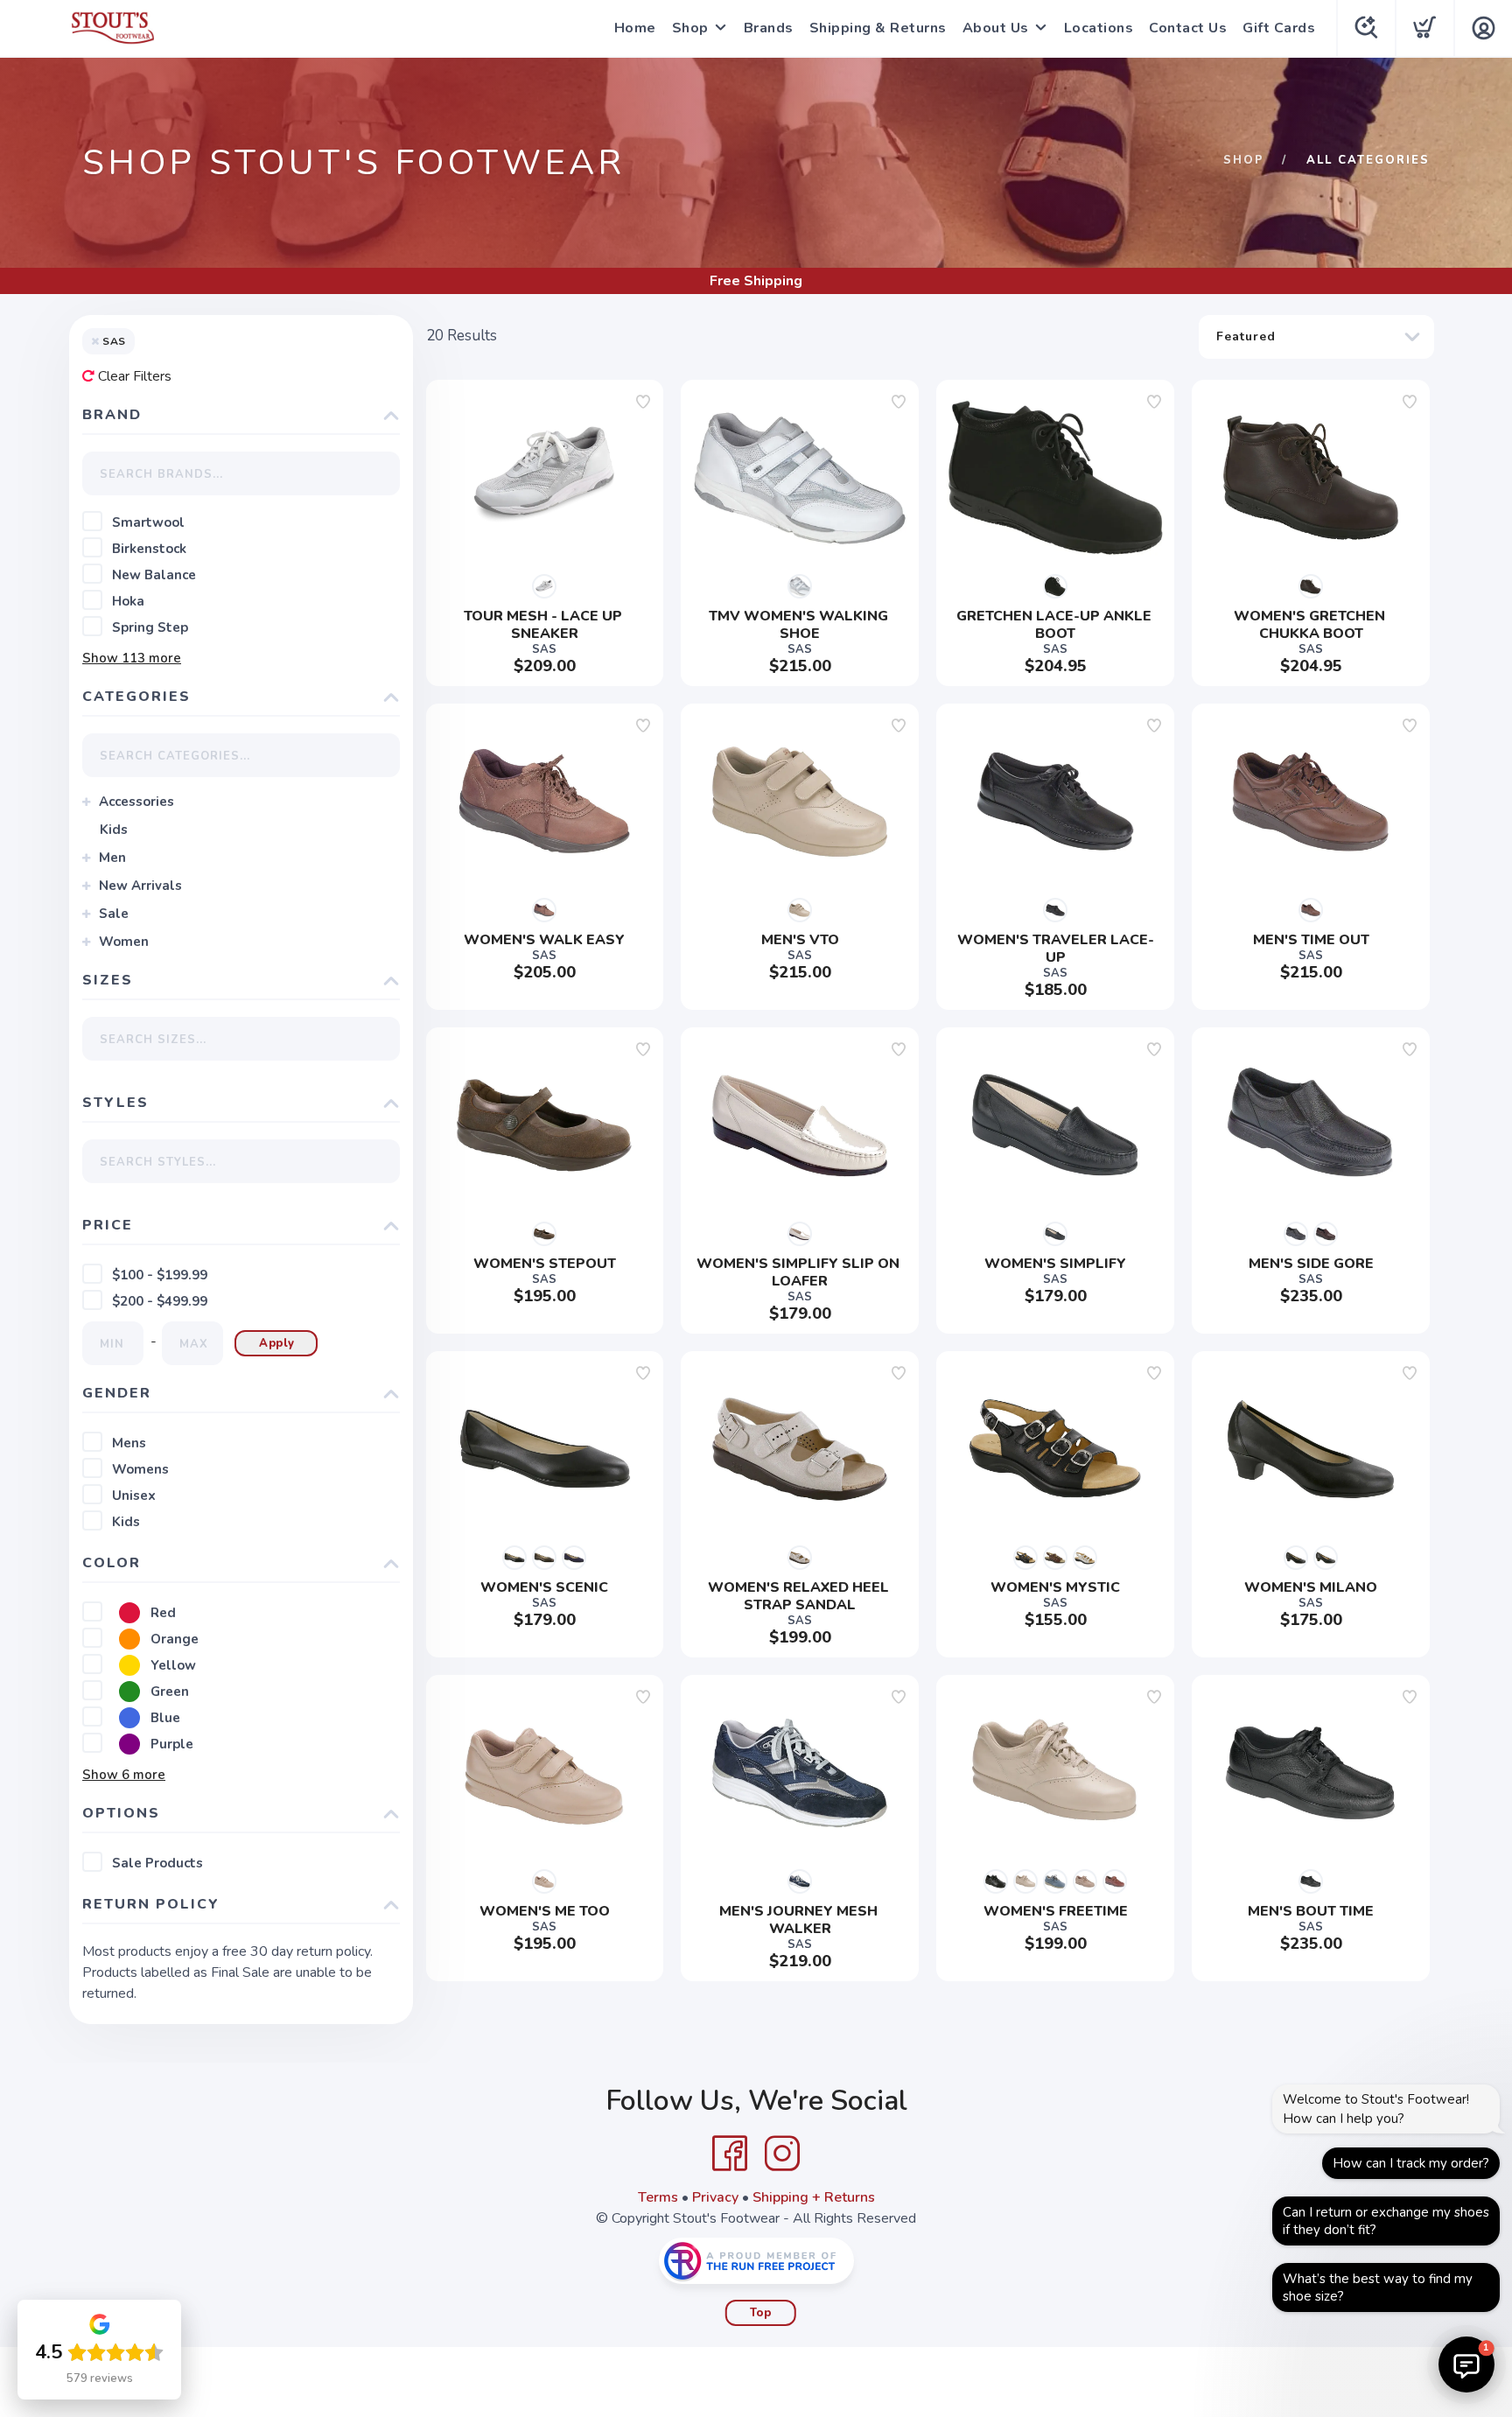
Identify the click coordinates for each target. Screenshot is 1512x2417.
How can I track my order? (1411, 2163)
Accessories (136, 802)
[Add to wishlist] (643, 402)
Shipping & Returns (878, 28)
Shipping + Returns (814, 2197)
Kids (114, 830)
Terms (658, 2197)
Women (124, 942)
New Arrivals (140, 886)
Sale (114, 914)
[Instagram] (782, 2154)
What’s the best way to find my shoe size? (1378, 2287)
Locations (1099, 28)
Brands (769, 28)
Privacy (715, 2197)
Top (761, 2313)
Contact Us (1188, 28)
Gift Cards (1279, 28)
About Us (996, 28)
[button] (1466, 2364)
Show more (132, 658)
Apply (277, 1343)
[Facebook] (730, 2154)
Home (635, 28)
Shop (690, 28)
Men (112, 858)
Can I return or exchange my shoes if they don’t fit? (1386, 2221)
